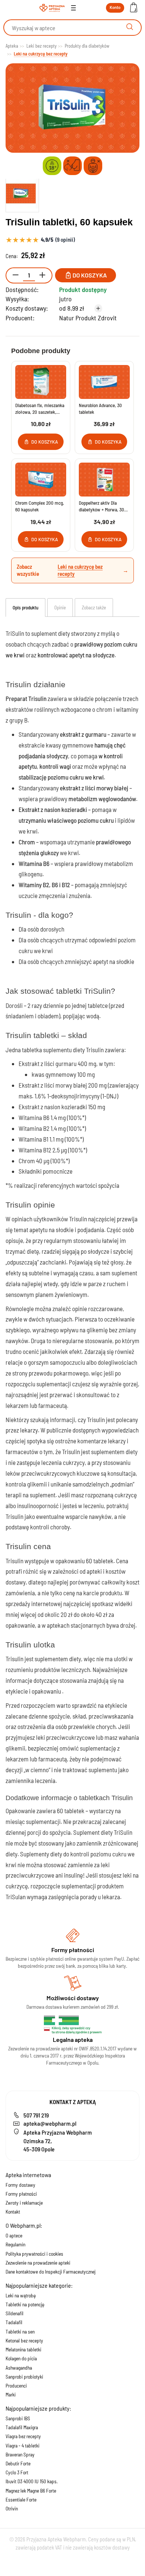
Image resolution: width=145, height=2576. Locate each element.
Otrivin (12, 2509)
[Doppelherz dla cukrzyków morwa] (104, 480)
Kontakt (13, 2212)
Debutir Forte (18, 2464)
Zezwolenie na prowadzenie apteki (38, 2263)
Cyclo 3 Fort (17, 2472)
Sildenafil (14, 2313)
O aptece (14, 2236)
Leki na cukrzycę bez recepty (80, 570)
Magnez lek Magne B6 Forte (31, 2491)
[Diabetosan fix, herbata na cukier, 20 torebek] (41, 382)
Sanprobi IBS (18, 2418)
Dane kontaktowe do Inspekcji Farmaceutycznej (51, 2272)
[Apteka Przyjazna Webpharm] (52, 8)
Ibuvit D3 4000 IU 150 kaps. (32, 2481)
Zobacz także (94, 607)
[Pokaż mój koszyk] (133, 8)
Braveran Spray (20, 2455)
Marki (11, 2395)
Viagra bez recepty (23, 2436)
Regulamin (15, 2245)
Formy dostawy (20, 2185)
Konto (115, 7)
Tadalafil (14, 2322)
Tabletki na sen (20, 2332)
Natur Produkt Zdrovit (88, 318)
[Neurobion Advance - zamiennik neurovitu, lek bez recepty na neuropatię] (104, 382)
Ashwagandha (19, 2368)
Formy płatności (21, 2194)
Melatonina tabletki (23, 2350)
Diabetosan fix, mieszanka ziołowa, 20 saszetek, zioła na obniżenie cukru (40, 409)
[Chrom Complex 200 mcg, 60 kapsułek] (41, 480)
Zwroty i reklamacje (24, 2203)
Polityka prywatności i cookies (34, 2254)
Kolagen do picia (21, 2358)
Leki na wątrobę (21, 2296)
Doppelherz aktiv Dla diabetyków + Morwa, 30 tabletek (101, 506)
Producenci (16, 2386)
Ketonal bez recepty (24, 2341)
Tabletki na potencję (25, 2304)
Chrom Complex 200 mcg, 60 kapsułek (40, 506)
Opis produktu (25, 607)
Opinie (60, 607)
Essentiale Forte (21, 2500)
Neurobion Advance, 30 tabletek (100, 409)
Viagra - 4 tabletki (22, 2446)
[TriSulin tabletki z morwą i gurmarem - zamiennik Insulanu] (22, 194)
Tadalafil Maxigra (22, 2427)
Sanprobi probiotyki (24, 2377)
